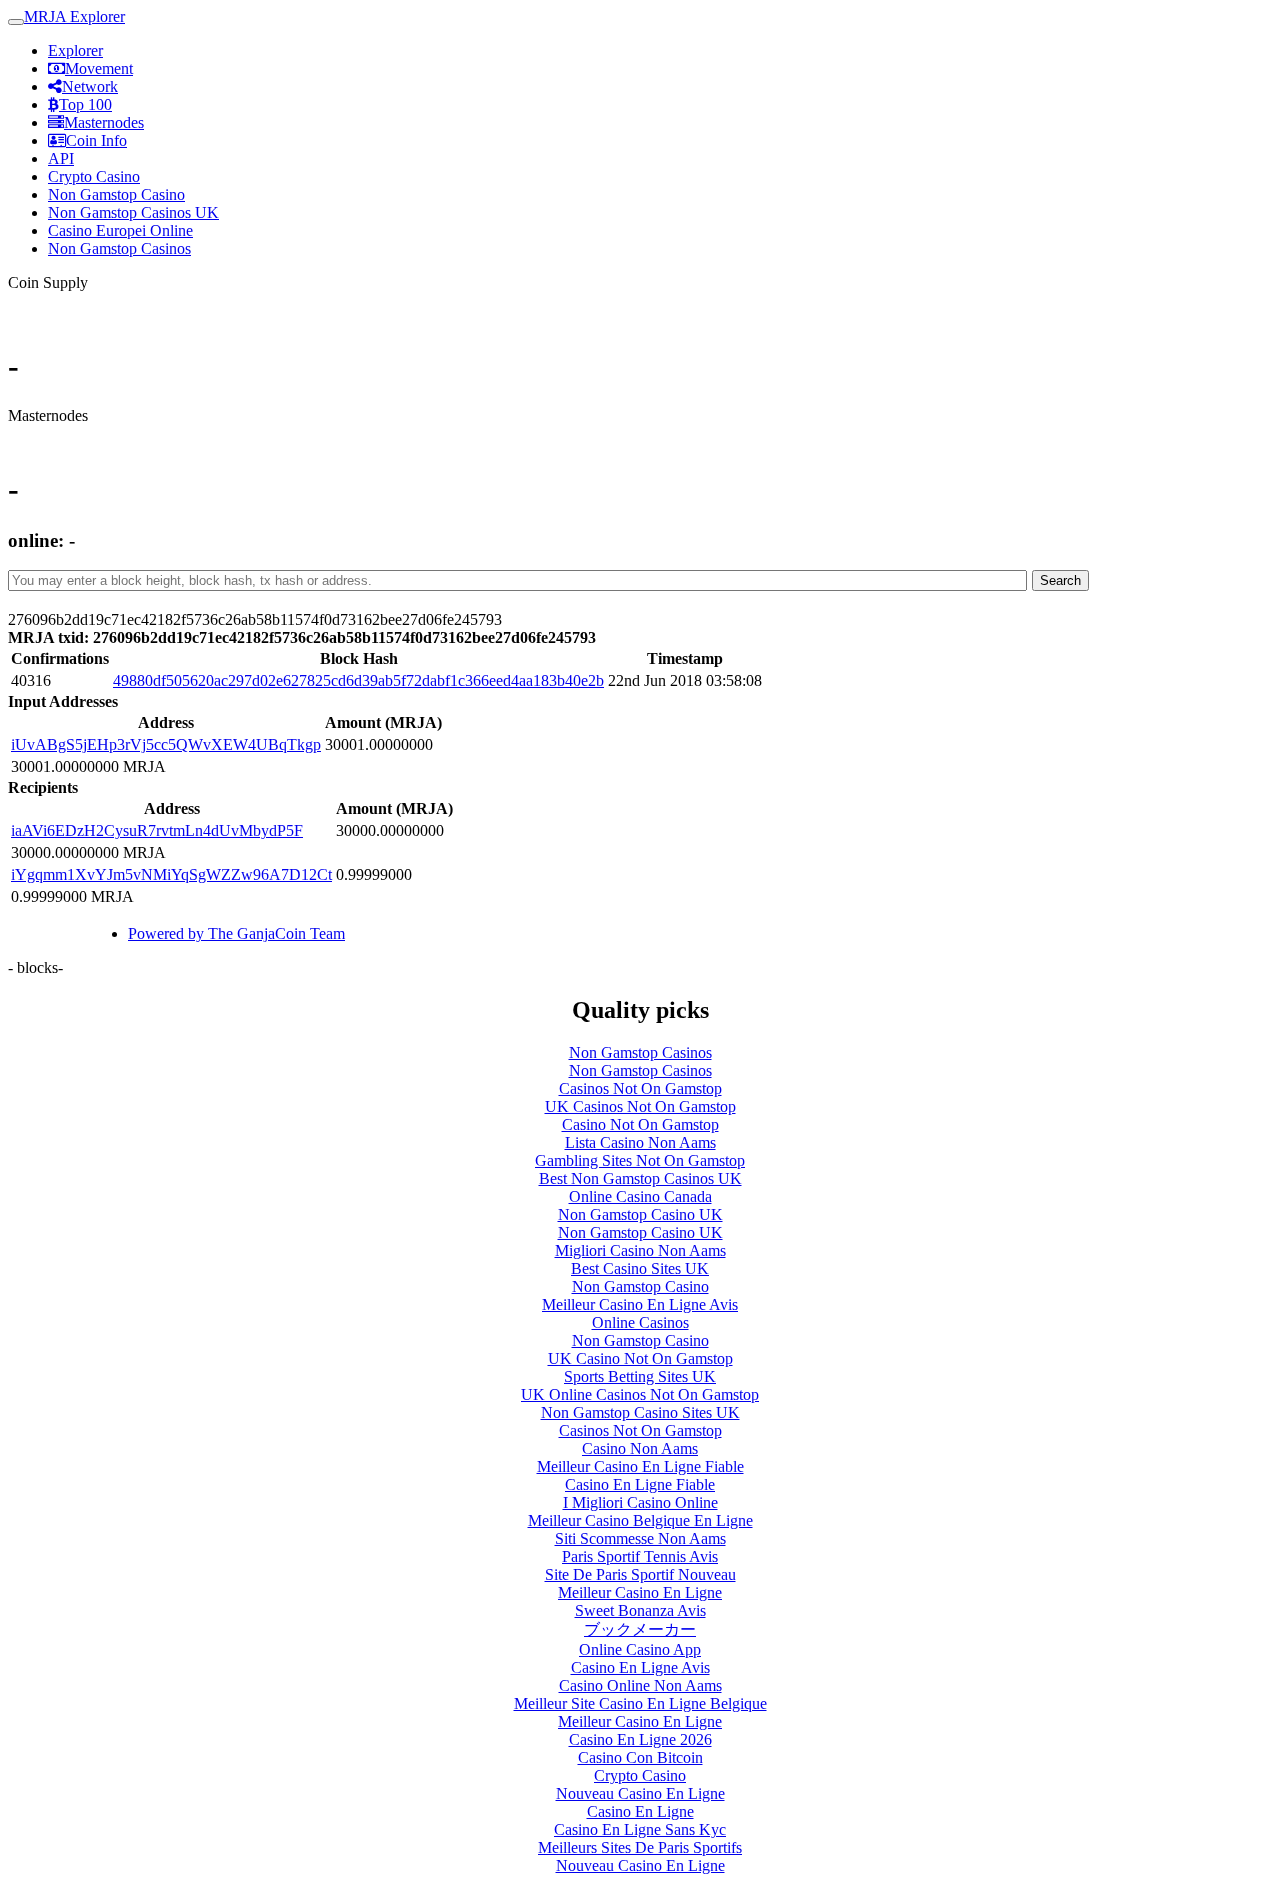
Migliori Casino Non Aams (640, 1250)
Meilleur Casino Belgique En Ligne (640, 1520)
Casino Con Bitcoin (640, 1757)
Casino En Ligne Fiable (640, 1484)
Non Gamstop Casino (116, 194)
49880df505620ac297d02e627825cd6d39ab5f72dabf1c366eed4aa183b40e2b (358, 680)
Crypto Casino (94, 176)
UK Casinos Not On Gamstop (640, 1106)
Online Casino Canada (640, 1196)
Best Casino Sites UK (640, 1268)
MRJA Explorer (74, 16)
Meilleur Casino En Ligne (640, 1592)
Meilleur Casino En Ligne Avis (640, 1304)
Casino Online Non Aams (640, 1685)
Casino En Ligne (640, 1811)
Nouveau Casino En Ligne (640, 1793)
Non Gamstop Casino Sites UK (640, 1412)
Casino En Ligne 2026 (640, 1739)
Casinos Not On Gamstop (640, 1088)
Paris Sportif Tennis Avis (640, 1556)
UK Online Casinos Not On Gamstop (640, 1394)
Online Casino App (640, 1649)
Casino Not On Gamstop (640, 1124)
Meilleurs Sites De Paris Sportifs (640, 1847)
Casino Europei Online (120, 230)
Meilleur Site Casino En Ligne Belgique (640, 1703)
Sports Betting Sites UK (640, 1376)
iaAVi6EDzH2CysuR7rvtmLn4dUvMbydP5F (157, 830)
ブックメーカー (640, 1629)
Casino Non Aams (640, 1448)
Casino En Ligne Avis (640, 1667)
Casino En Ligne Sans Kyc (640, 1829)
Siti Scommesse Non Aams (640, 1538)
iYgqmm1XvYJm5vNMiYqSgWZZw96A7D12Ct (171, 874)
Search (1060, 580)
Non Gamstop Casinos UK (133, 212)
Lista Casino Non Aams (640, 1142)
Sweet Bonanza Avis (640, 1610)
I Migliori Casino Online (640, 1502)
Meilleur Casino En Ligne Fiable (640, 1466)
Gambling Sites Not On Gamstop (640, 1160)
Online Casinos (640, 1322)
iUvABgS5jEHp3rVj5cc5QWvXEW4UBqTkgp (166, 744)
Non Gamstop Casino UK (640, 1214)
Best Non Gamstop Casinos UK (640, 1178)
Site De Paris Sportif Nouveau (640, 1574)
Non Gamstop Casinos (119, 248)
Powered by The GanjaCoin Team (236, 933)
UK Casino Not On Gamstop (640, 1358)
